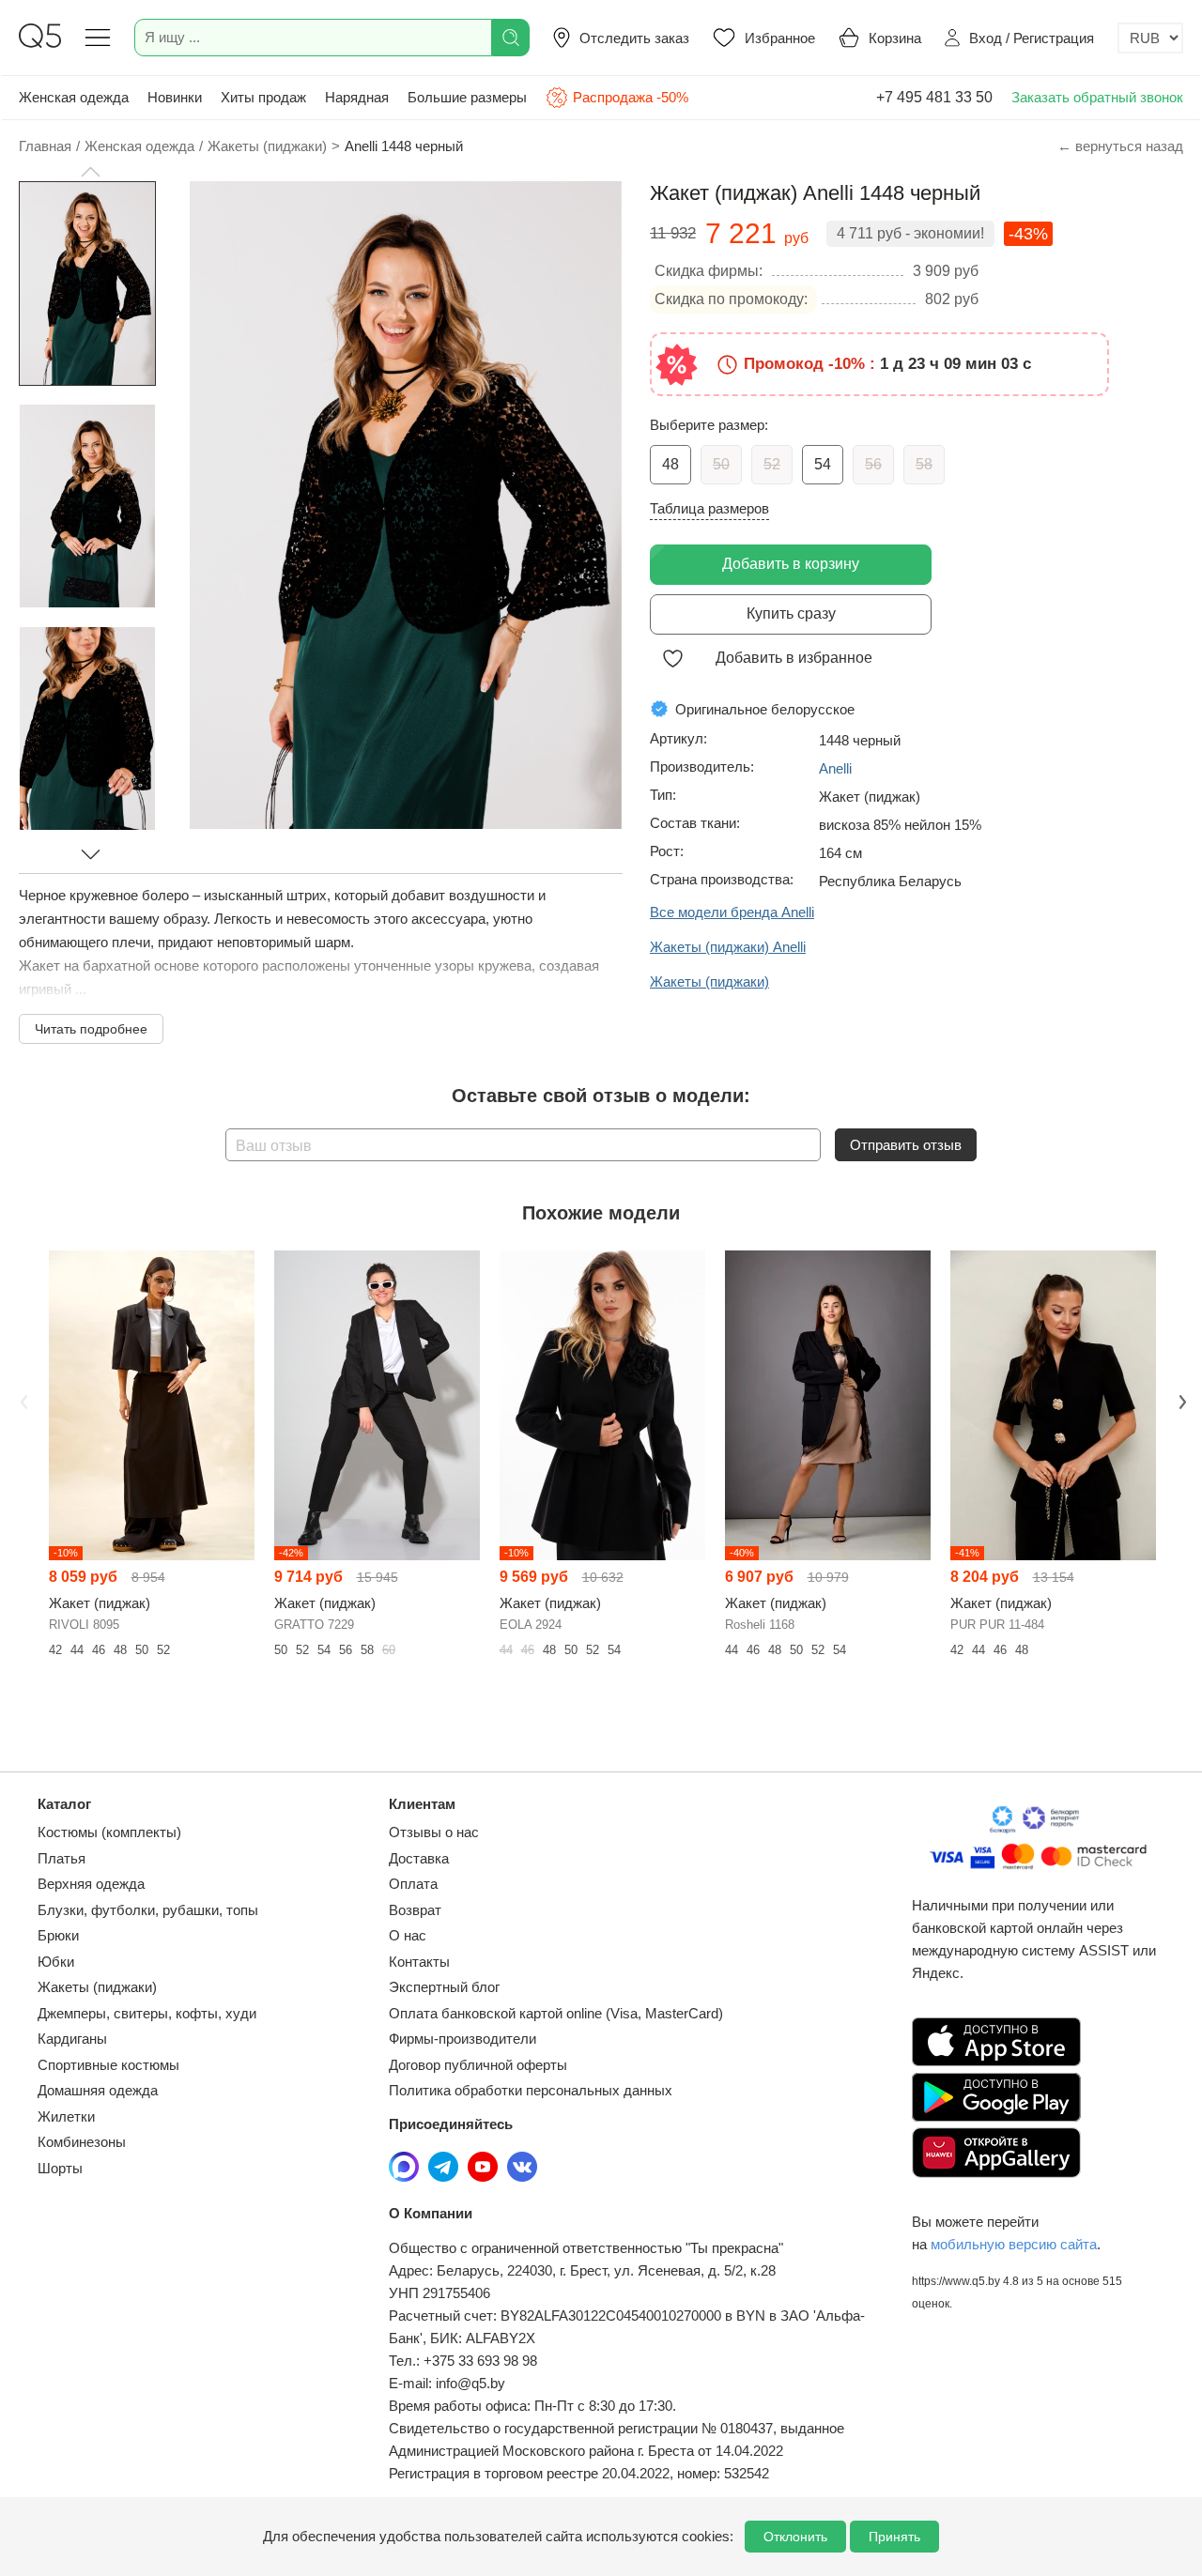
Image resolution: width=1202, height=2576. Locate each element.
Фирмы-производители (462, 2039)
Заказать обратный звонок (1097, 97)
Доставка (419, 1858)
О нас (408, 1935)
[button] (90, 172)
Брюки (58, 1935)
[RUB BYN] (1150, 38)
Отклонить (795, 2537)
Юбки (56, 1962)
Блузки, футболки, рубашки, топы (148, 1910)
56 (873, 464)
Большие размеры (467, 97)
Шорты (60, 2168)
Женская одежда (74, 97)
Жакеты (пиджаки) (97, 1987)
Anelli (835, 768)
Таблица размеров (709, 508)
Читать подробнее (91, 1029)
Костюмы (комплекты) (109, 1832)
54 (823, 464)
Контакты (419, 1962)
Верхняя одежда (91, 1884)
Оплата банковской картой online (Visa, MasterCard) (556, 2013)
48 (670, 464)
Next (1180, 1400)
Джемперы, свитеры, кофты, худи (147, 2013)
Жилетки (66, 2116)
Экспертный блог (444, 1987)
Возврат (415, 1910)
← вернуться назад (1120, 146)
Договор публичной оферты (478, 2065)
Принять (894, 2537)
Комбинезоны (82, 2142)
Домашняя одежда (98, 2090)
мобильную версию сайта (1014, 2244)
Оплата (413, 1884)
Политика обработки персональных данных (531, 2090)
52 (772, 464)
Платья (62, 1858)
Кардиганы (72, 2039)
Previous (22, 1400)
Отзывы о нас (434, 1832)
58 (924, 464)
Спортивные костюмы (108, 2065)
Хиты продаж (263, 97)
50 (721, 464)
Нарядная (357, 97)
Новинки (175, 97)
